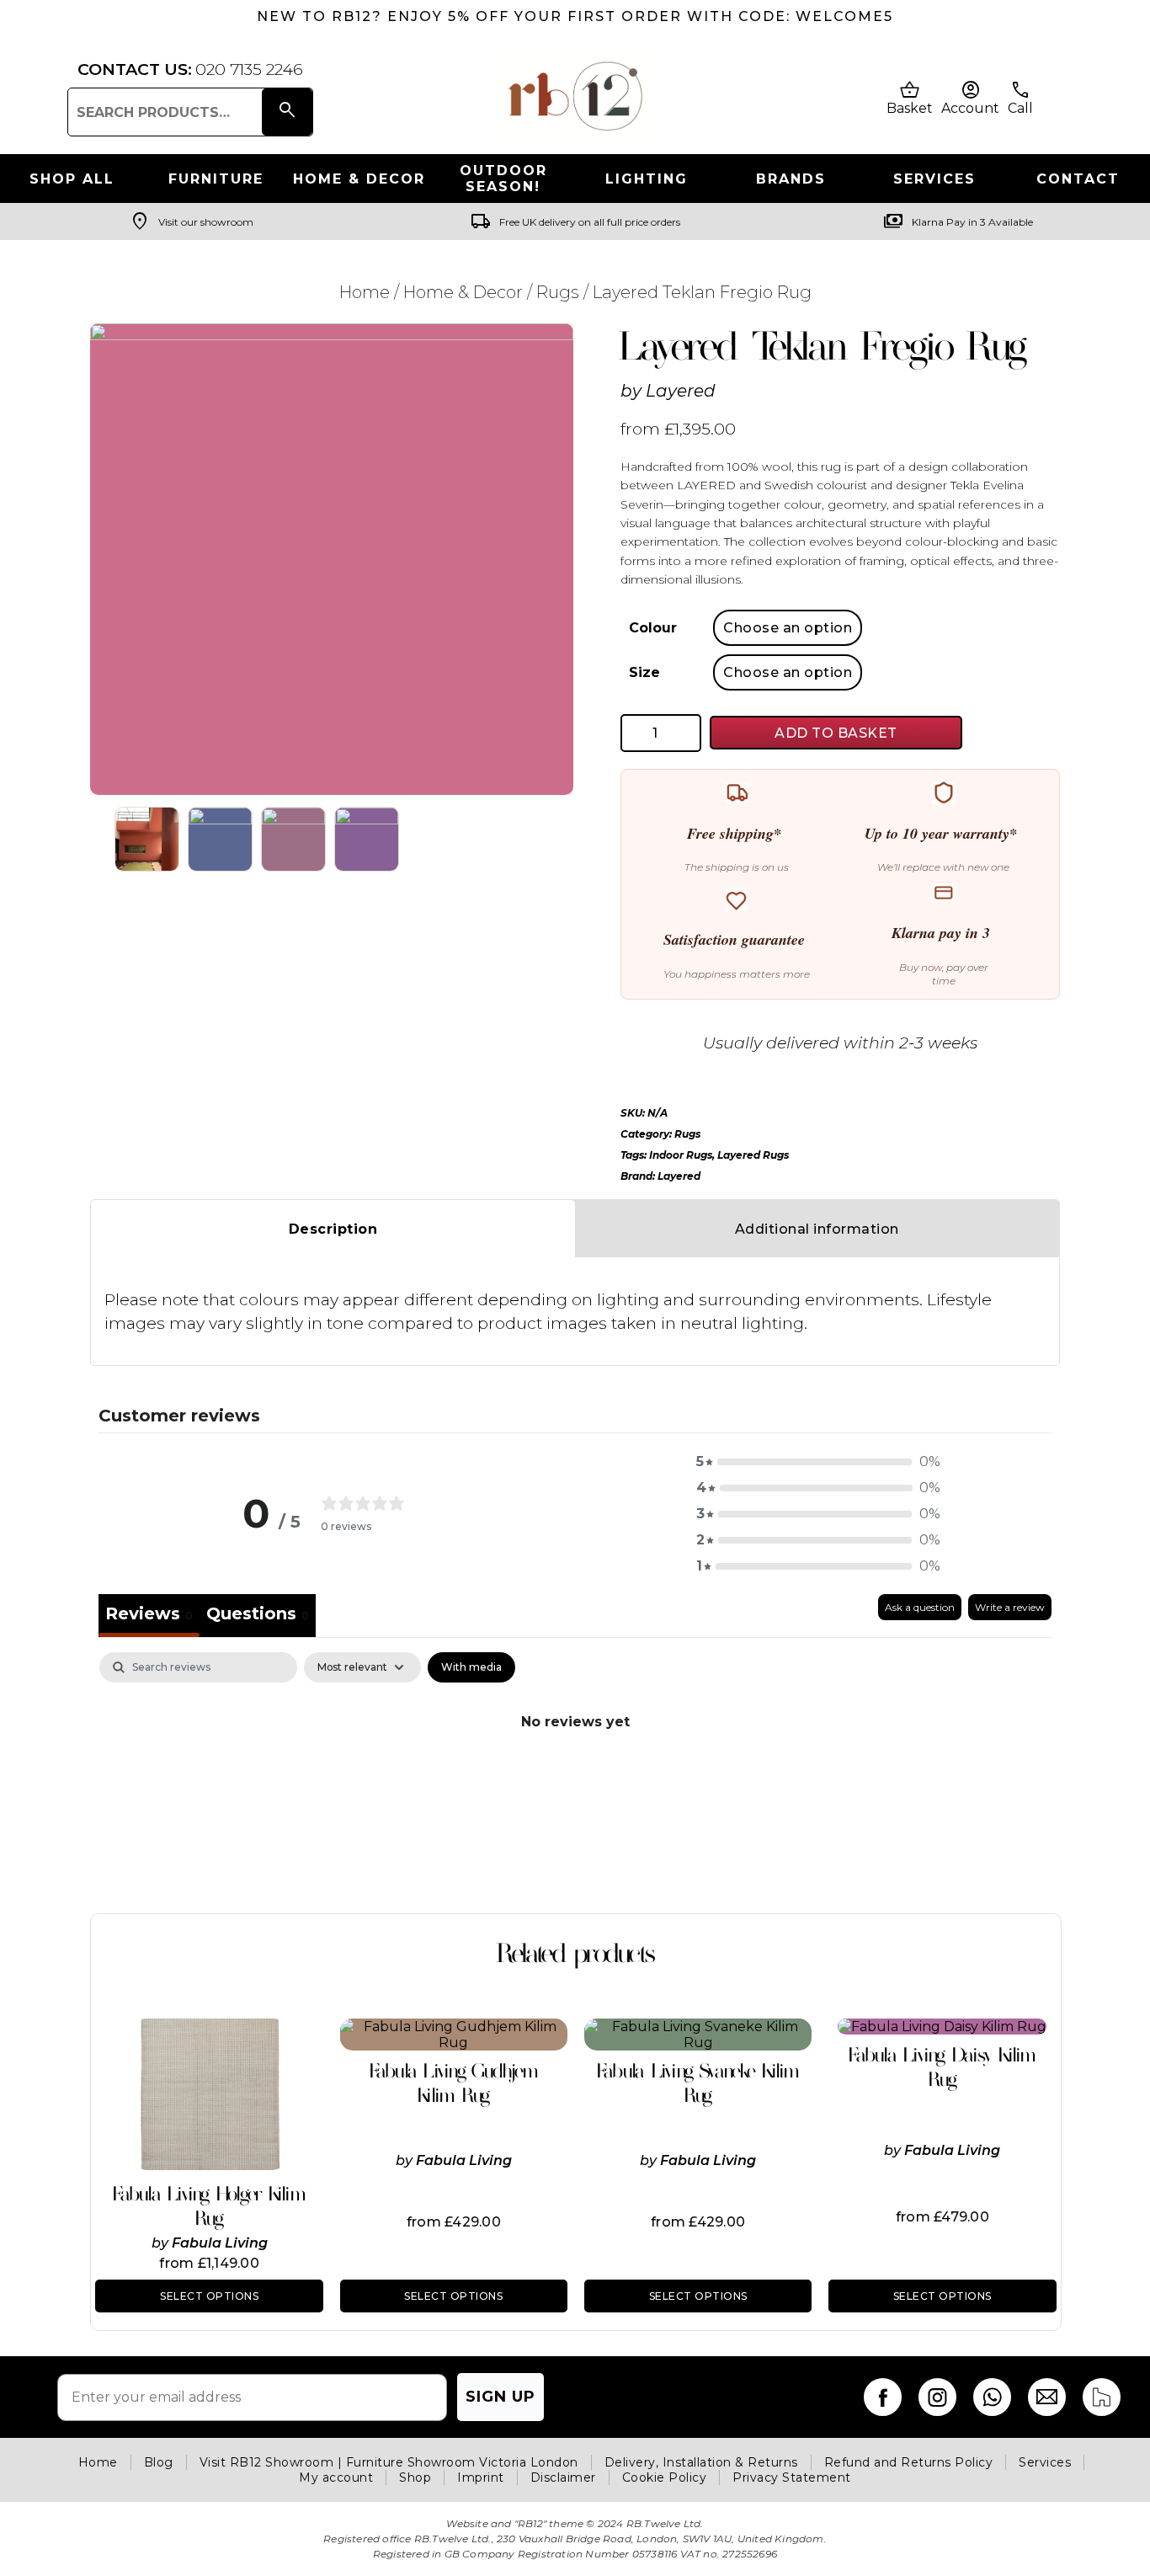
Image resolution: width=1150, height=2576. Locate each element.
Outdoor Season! (503, 179)
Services (934, 179)
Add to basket (836, 733)
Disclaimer (563, 2477)
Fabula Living (220, 2243)
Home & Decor (359, 179)
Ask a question (920, 1607)
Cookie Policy (665, 2477)
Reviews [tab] (149, 1613)
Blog (159, 2462)
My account (336, 2477)
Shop (415, 2477)
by (162, 2243)
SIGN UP (500, 2397)
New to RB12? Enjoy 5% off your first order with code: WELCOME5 (575, 16)
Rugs (558, 292)
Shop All (72, 179)
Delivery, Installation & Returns (701, 2462)
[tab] (258, 1616)
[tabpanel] (575, 1778)
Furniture (216, 179)
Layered (681, 391)
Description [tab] (333, 1229)
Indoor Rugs (681, 1155)
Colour (653, 628)
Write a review (1010, 1607)
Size (644, 672)
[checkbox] (471, 1667)
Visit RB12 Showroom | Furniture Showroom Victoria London (389, 2462)
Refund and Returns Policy (909, 2462)
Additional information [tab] (817, 1229)
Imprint (481, 2477)
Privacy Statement (792, 2477)
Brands (791, 179)
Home (365, 292)
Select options (209, 2296)
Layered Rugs (753, 1155)
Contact (1078, 179)
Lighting (647, 179)
